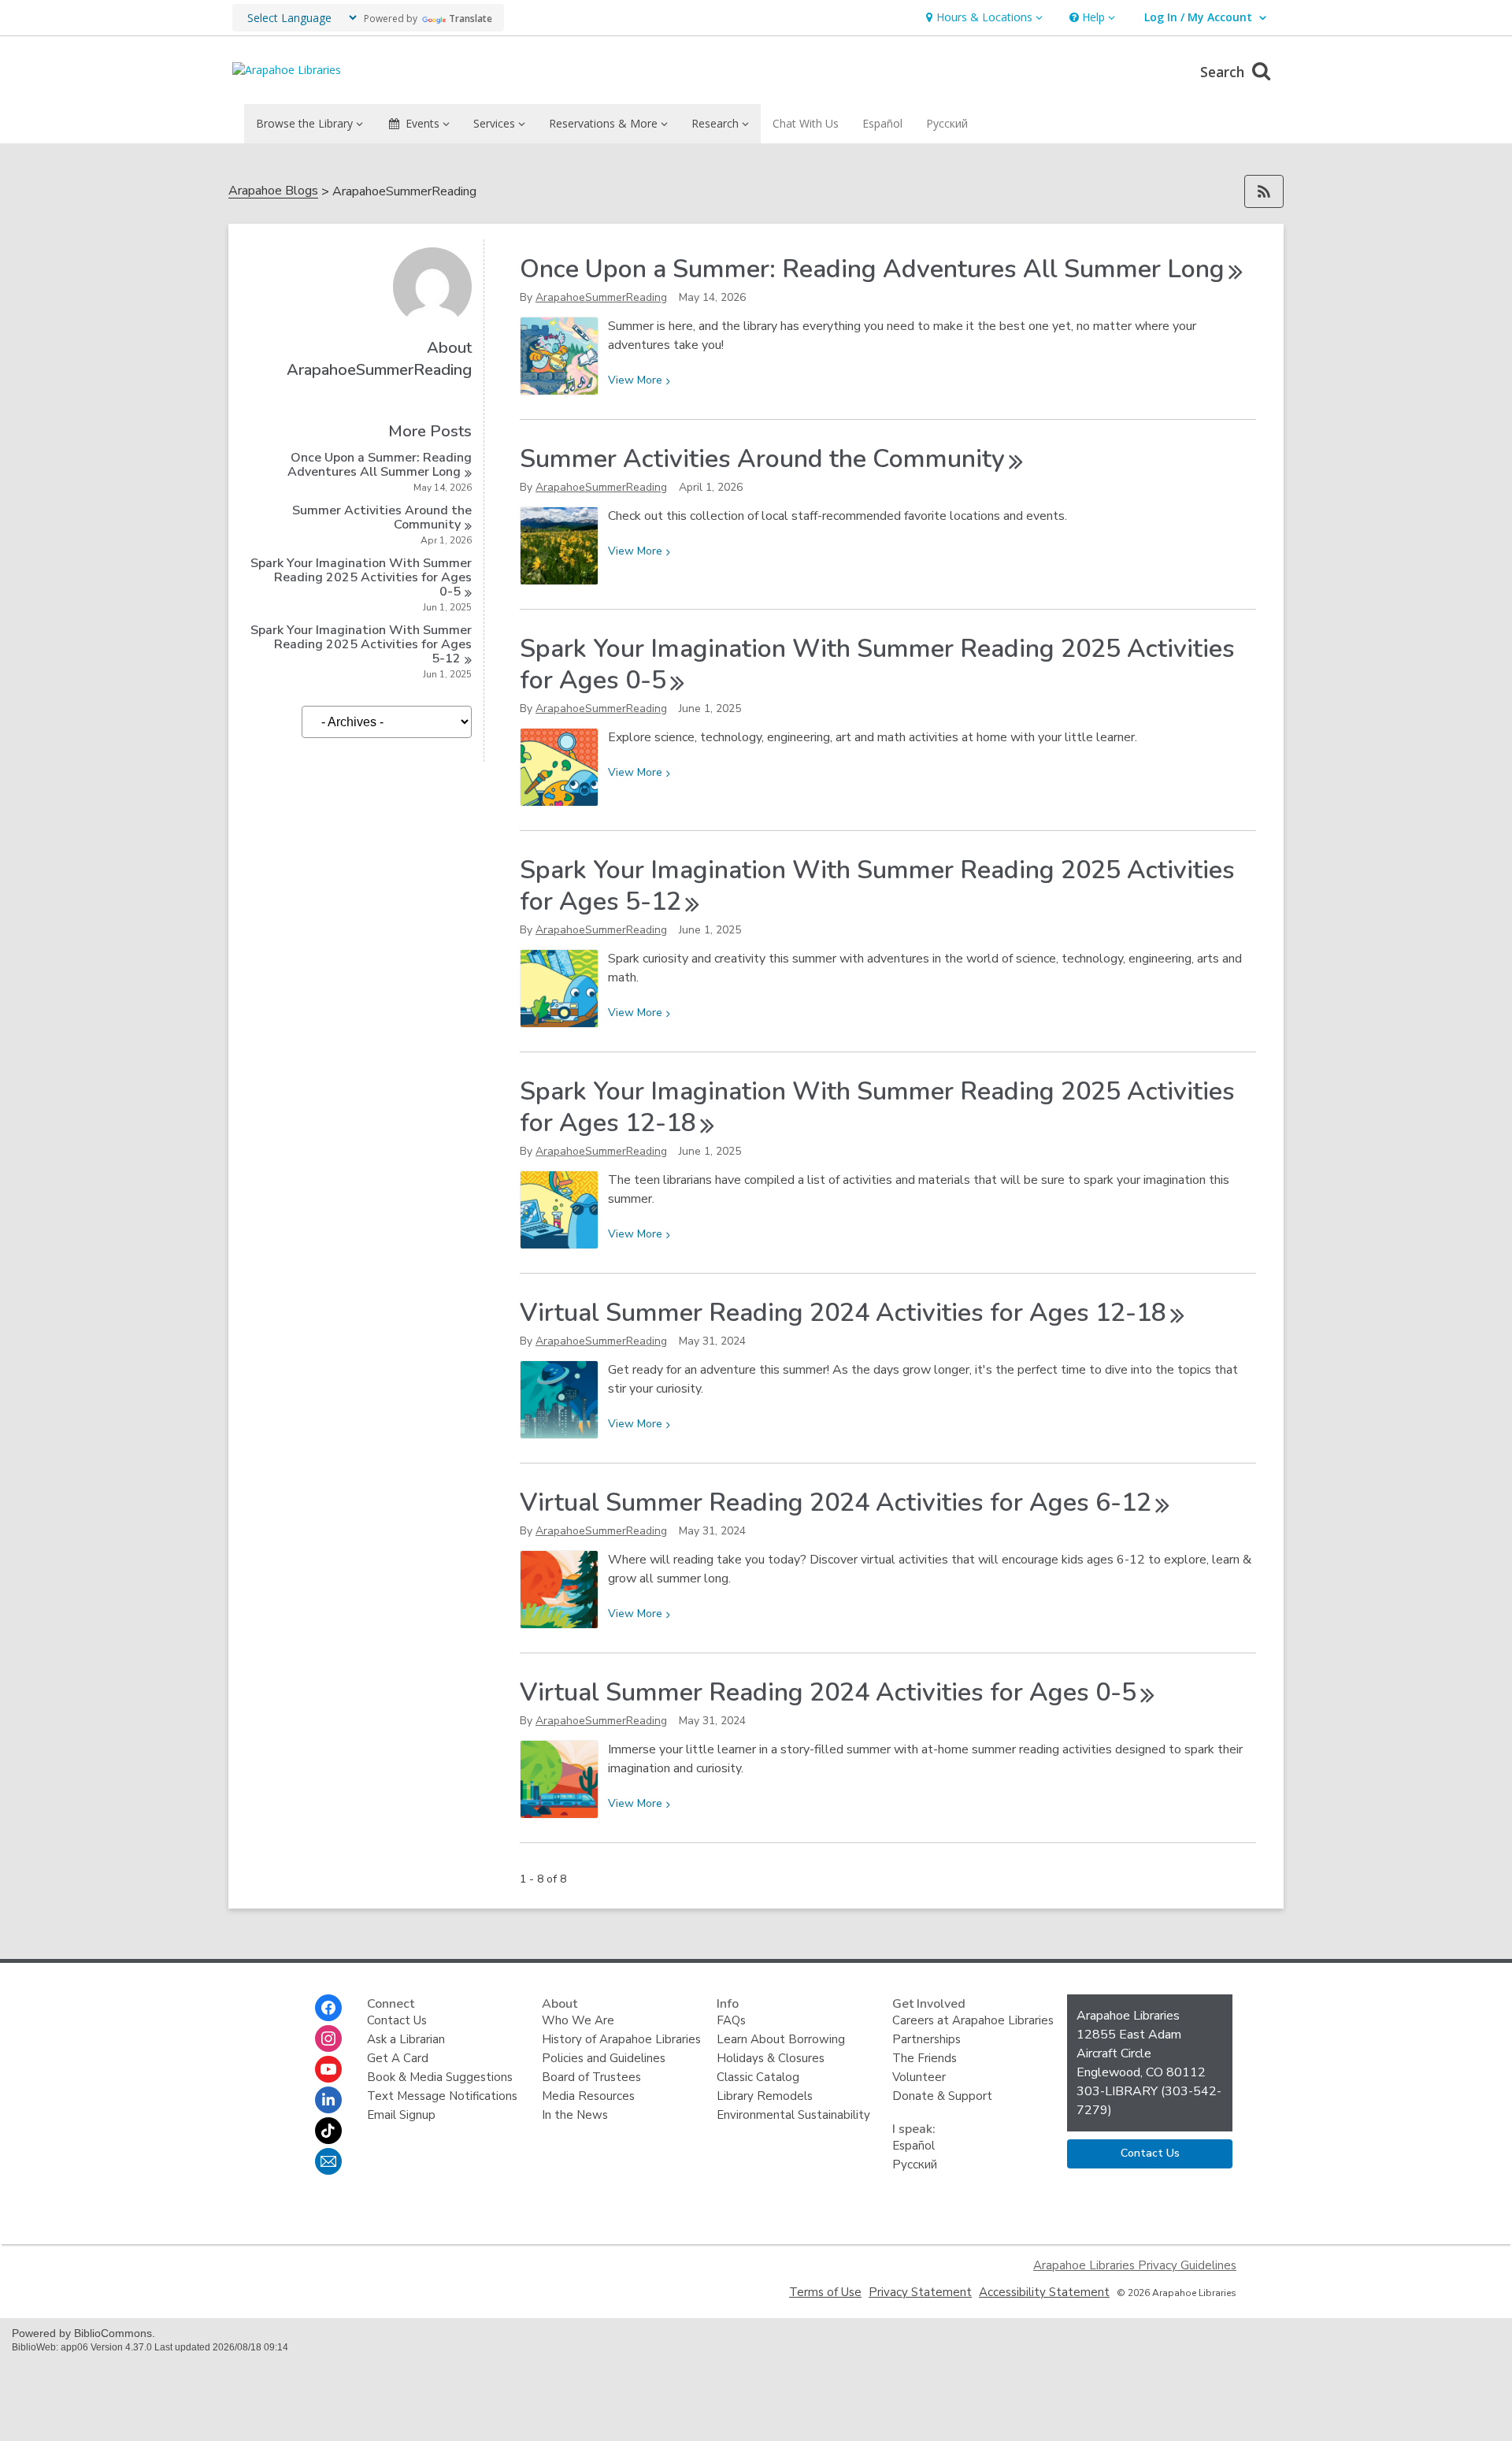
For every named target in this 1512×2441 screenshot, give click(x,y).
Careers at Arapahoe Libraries (973, 2020)
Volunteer (919, 2077)
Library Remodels (765, 2096)
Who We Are (578, 2020)
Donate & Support (942, 2096)
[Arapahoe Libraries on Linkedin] (328, 2100)
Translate (471, 19)
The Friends (925, 2058)
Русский (947, 123)
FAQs (731, 2020)
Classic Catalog (758, 2077)
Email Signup (401, 2115)
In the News (575, 2115)
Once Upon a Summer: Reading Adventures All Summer (380, 465)
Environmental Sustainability (793, 2115)
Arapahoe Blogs (273, 191)
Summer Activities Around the (382, 518)
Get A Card (398, 2058)
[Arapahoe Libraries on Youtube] (328, 2069)
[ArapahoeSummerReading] (432, 322)
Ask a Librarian (406, 2039)
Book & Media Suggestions (440, 2077)
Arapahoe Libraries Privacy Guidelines (1135, 2265)
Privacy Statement (920, 2292)
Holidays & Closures (771, 2058)
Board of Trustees (591, 2077)
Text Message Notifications (442, 2096)
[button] (982, 18)
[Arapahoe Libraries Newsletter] (328, 2161)
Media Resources (588, 2096)
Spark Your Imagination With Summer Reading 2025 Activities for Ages (361, 577)
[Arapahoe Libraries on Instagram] (328, 2038)
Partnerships (926, 2039)
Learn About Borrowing (781, 2039)
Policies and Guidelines (604, 2058)
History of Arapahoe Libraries (621, 2039)
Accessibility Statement (1044, 2292)
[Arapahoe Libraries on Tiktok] (328, 2131)
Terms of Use (825, 2292)
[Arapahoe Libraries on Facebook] (328, 2008)
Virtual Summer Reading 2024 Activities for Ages (843, 1313)
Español (882, 123)
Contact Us (397, 2020)
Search (1224, 72)
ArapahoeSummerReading (601, 297)
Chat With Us (806, 123)
